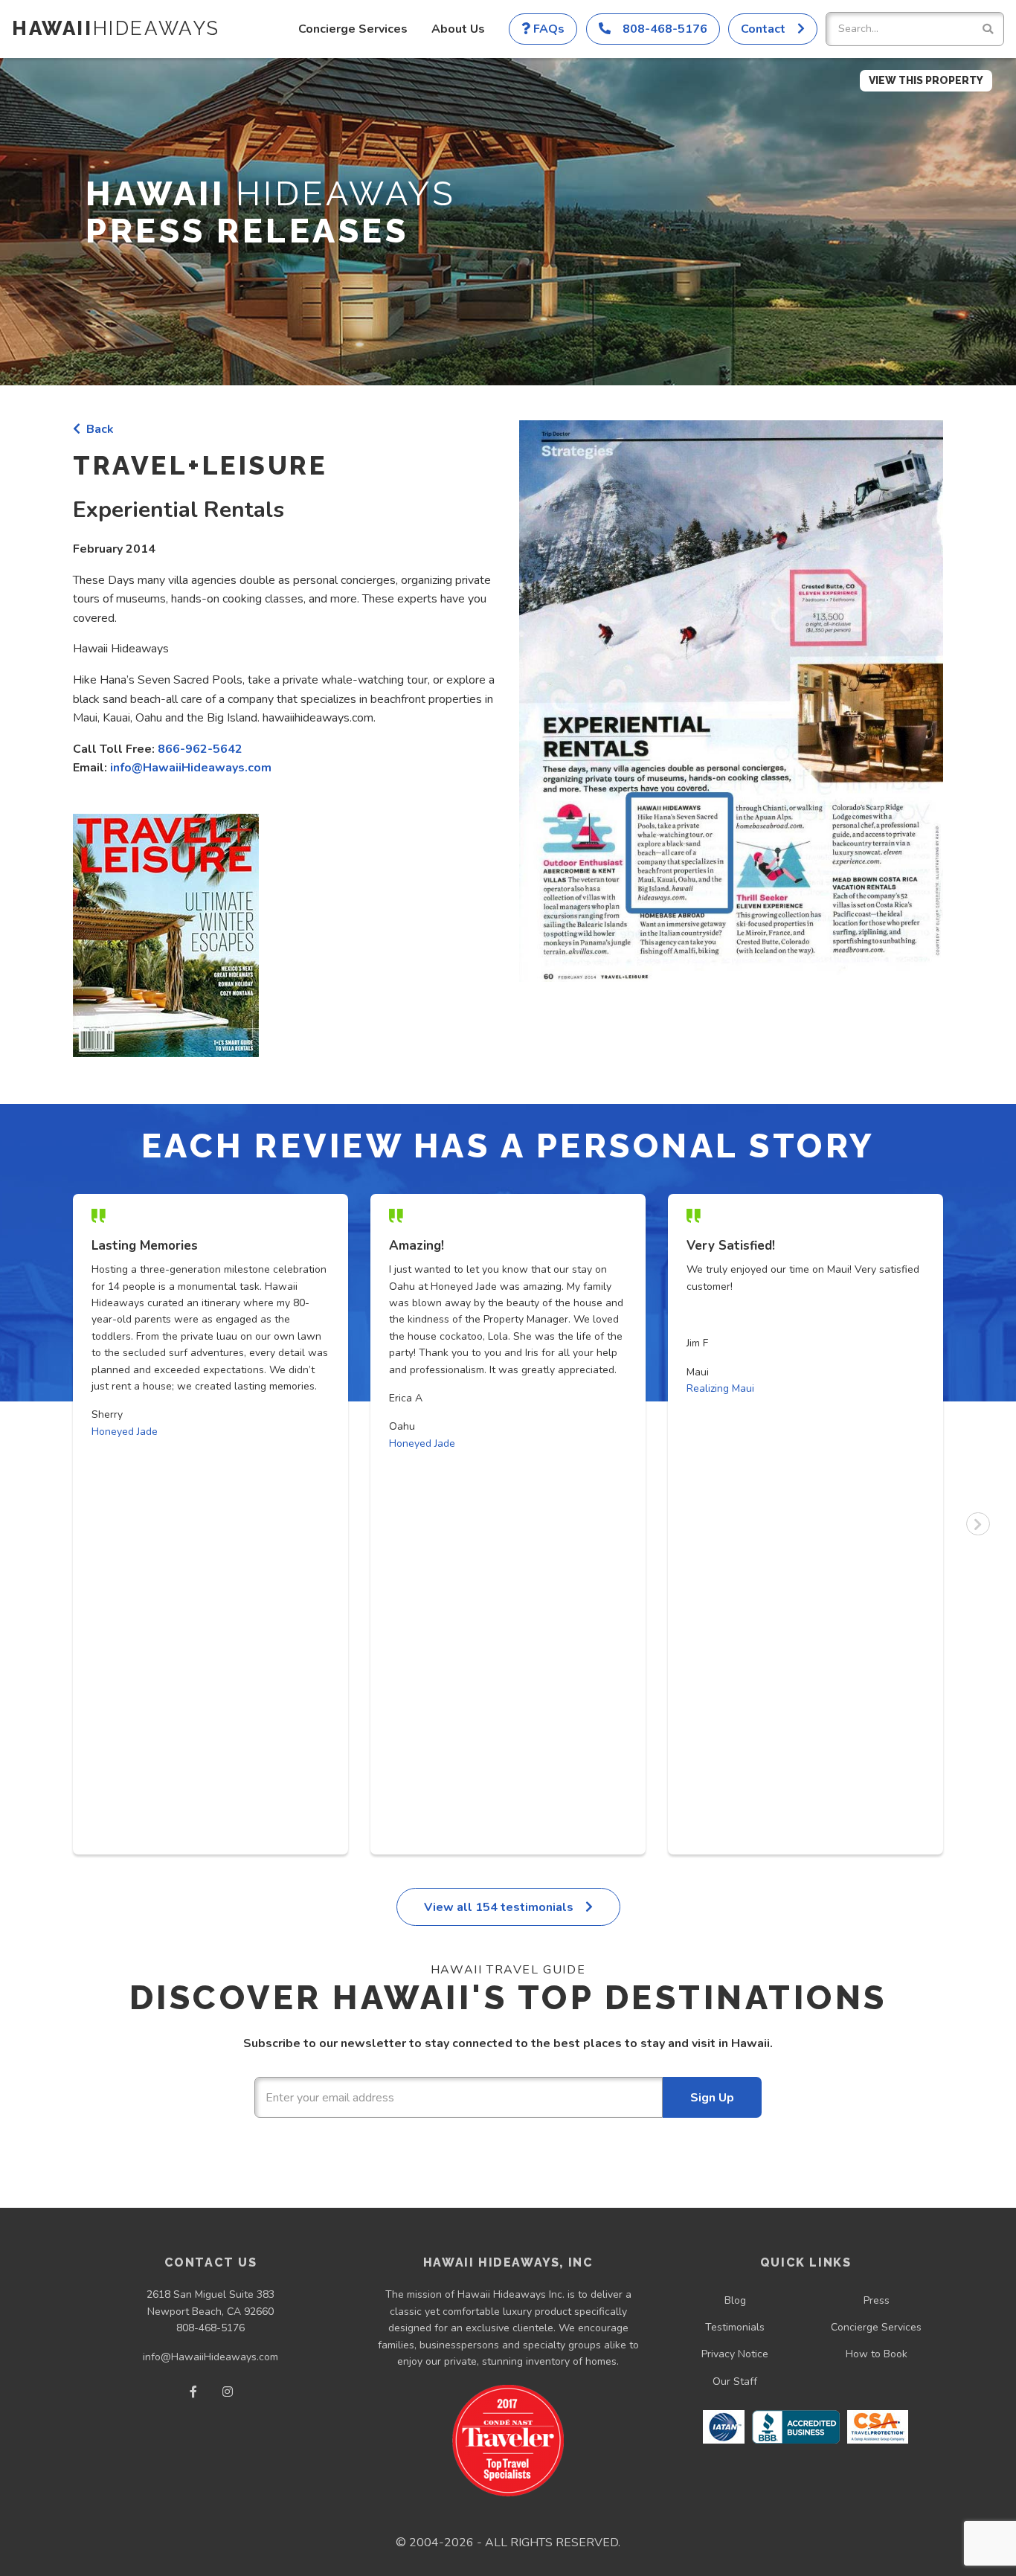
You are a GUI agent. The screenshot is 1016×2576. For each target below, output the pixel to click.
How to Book (877, 2354)
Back (97, 429)
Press (877, 2300)
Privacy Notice (735, 2354)
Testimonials (735, 2327)
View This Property (926, 80)
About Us (458, 29)
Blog (735, 2300)
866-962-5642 (200, 749)
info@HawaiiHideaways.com (191, 768)
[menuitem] (353, 29)
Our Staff (735, 2381)
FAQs (547, 29)
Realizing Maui (720, 1388)
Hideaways (116, 28)
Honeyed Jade (125, 1432)
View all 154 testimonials (500, 1907)
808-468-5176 (210, 2328)
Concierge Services (353, 29)
